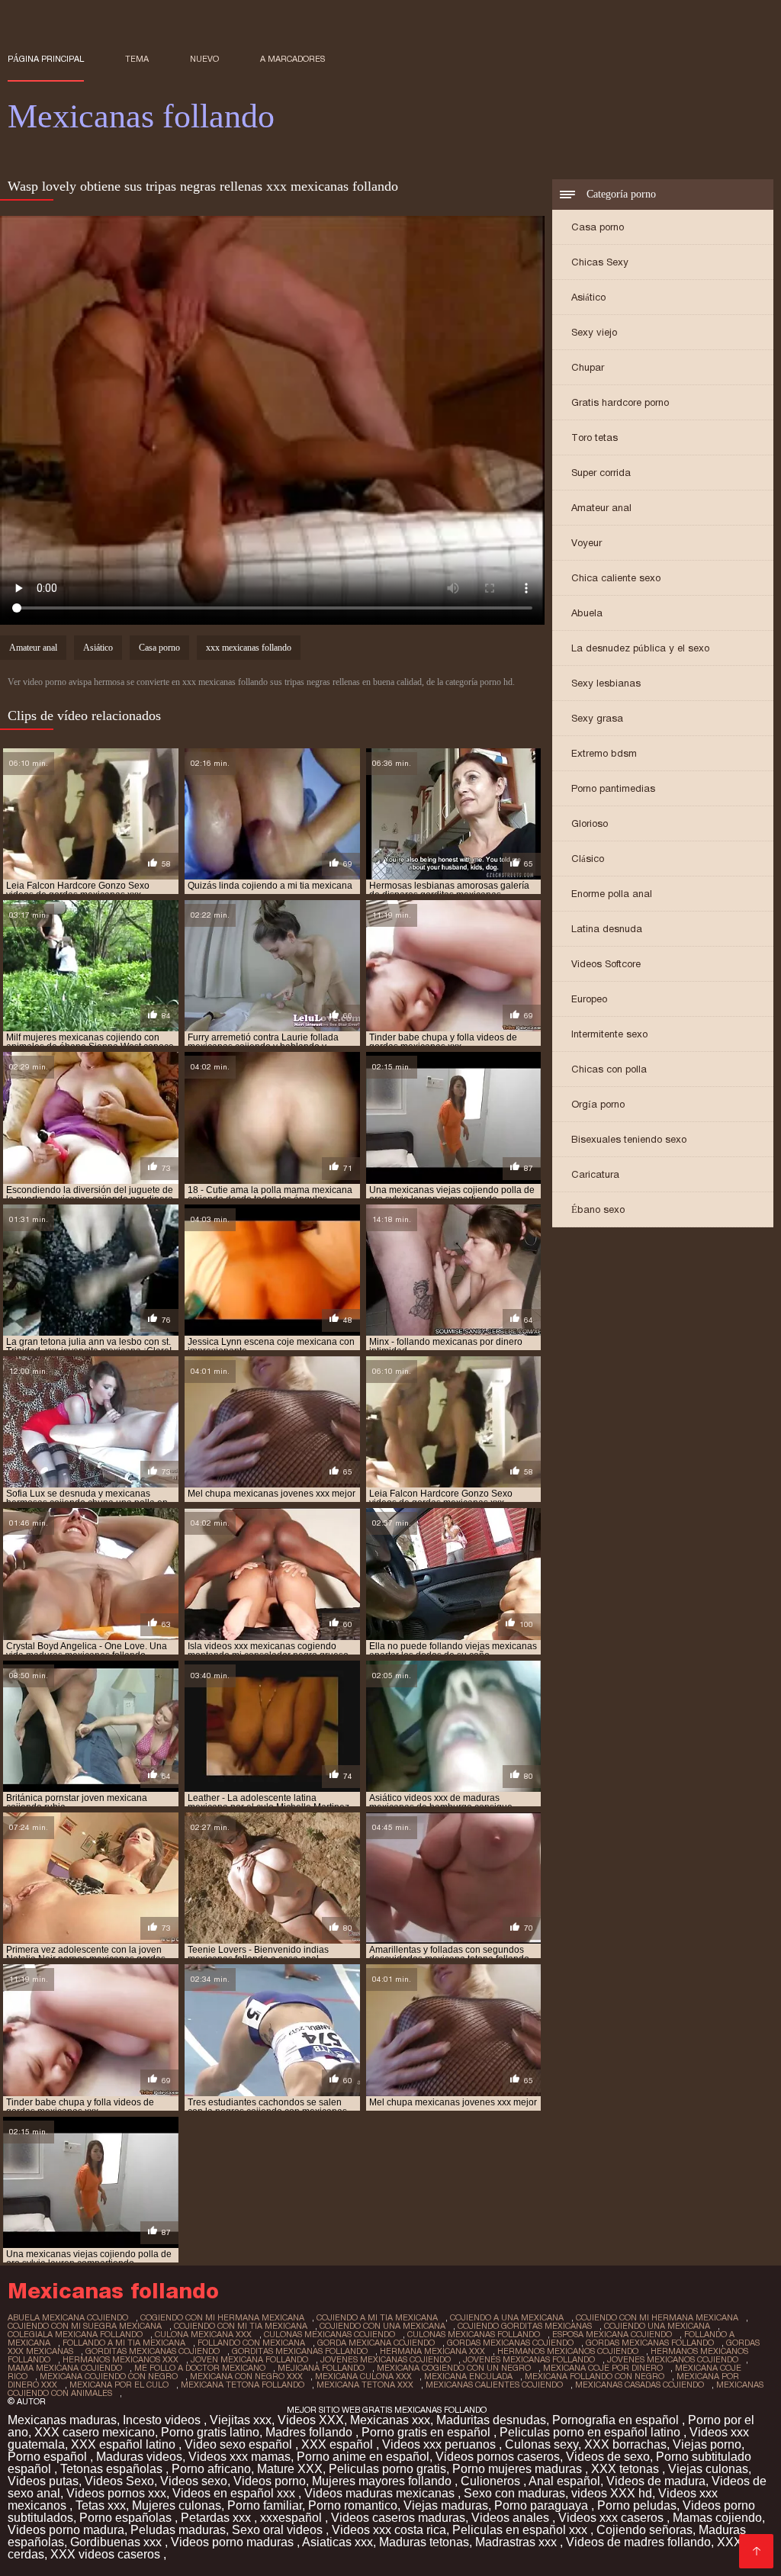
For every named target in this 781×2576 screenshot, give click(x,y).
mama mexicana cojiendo (65, 2368)
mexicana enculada (468, 2376)
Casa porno (598, 227)
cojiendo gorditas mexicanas (525, 2326)
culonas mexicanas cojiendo (329, 2334)
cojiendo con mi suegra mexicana (85, 2326)
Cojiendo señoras (644, 2530)
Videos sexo (194, 2481)
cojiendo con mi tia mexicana (241, 2326)
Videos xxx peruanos (440, 2444)
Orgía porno (598, 1104)
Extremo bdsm (604, 753)
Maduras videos (139, 2457)
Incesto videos (163, 2420)
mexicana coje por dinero (603, 2368)
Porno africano (211, 2469)
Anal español (564, 2481)
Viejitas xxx (241, 2420)
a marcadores (292, 59)
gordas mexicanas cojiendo (510, 2343)
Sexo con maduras (514, 2493)
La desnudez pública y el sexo (640, 648)
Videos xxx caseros (612, 2518)
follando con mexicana (251, 2343)
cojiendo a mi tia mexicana (377, 2317)
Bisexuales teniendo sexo (629, 1139)
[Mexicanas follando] (756, 2551)
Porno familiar (265, 2505)
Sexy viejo (594, 332)
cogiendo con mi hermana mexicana (222, 2317)
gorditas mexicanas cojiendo (153, 2351)
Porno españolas (127, 2518)
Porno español (49, 2457)
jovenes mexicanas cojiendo (386, 2359)
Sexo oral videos (279, 2530)
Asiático (588, 297)
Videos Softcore (606, 964)
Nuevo (204, 59)
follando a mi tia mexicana (124, 2343)
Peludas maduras (178, 2530)
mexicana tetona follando (243, 2385)
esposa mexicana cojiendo (612, 2334)
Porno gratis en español (427, 2432)
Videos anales (512, 2518)
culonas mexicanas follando (474, 2334)
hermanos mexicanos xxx (121, 2359)
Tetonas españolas (113, 2469)
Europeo (589, 999)
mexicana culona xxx (363, 2376)
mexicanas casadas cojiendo (640, 2385)
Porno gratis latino (210, 2432)
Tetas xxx (101, 2505)
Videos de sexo (608, 2457)
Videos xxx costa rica (389, 2530)
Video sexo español (240, 2444)
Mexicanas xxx (390, 2420)
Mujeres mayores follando (383, 2481)
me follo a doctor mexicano (200, 2368)
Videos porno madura (66, 2530)
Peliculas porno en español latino (591, 2432)
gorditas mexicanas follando (300, 2351)
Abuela (587, 613)
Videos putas (43, 2481)
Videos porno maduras (234, 2542)
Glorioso (590, 823)
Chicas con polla (609, 1069)
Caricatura (595, 1174)
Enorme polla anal (612, 894)
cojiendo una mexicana (657, 2326)
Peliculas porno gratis (387, 2469)
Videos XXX (311, 2420)
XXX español (339, 2444)
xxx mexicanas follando (249, 648)
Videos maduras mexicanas (381, 2493)
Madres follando (310, 2432)
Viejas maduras (446, 2505)
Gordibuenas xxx (117, 2542)
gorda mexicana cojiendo (376, 2343)
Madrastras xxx (517, 2542)
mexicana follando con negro (595, 2376)
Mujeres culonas (177, 2505)
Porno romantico (353, 2505)
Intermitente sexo (609, 1034)
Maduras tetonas (424, 2542)
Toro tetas (595, 437)
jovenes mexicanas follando (529, 2359)
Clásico (588, 859)
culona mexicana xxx (203, 2334)
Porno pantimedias (613, 788)
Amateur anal (601, 508)
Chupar (588, 367)
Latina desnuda (607, 929)
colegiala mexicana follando (75, 2334)
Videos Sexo (119, 2481)
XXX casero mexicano (95, 2432)
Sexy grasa (597, 718)
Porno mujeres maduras (519, 2469)
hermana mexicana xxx (432, 2351)
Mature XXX (290, 2469)
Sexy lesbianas (606, 683)
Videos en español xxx (235, 2493)
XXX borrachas (625, 2444)
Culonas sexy (542, 2444)
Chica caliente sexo (616, 578)
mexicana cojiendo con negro (109, 2376)
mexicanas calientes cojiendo (494, 2385)
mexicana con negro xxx (246, 2376)
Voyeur (587, 543)
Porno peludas (637, 2505)
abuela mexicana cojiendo (68, 2317)
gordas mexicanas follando (650, 2343)
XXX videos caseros (107, 2554)
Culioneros (492, 2481)
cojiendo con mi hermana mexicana (657, 2317)
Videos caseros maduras (398, 2518)
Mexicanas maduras (62, 2420)
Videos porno (270, 2481)
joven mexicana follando (249, 2359)
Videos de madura (656, 2481)
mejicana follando (321, 2368)
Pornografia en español (617, 2420)
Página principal (46, 59)
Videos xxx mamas (239, 2457)
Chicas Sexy (600, 262)
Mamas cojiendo (717, 2518)
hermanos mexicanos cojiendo (568, 2351)
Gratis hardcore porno (620, 402)
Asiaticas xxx (337, 2542)
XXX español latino (125, 2444)
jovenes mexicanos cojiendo (673, 2359)
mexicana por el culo (119, 2385)
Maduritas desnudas (491, 2420)
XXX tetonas (627, 2469)
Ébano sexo (598, 1209)
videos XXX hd (612, 2493)
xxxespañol (292, 2518)
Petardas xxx (217, 2518)
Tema (137, 59)
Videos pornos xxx (116, 2493)
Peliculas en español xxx (521, 2530)
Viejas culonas (708, 2469)
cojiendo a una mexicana (507, 2317)
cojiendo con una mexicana (382, 2326)
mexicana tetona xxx (365, 2385)
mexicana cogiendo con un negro (454, 2368)
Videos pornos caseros (498, 2457)
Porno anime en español (363, 2457)
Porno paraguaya (543, 2505)
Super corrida (601, 473)
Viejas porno (707, 2444)
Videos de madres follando (638, 2542)
